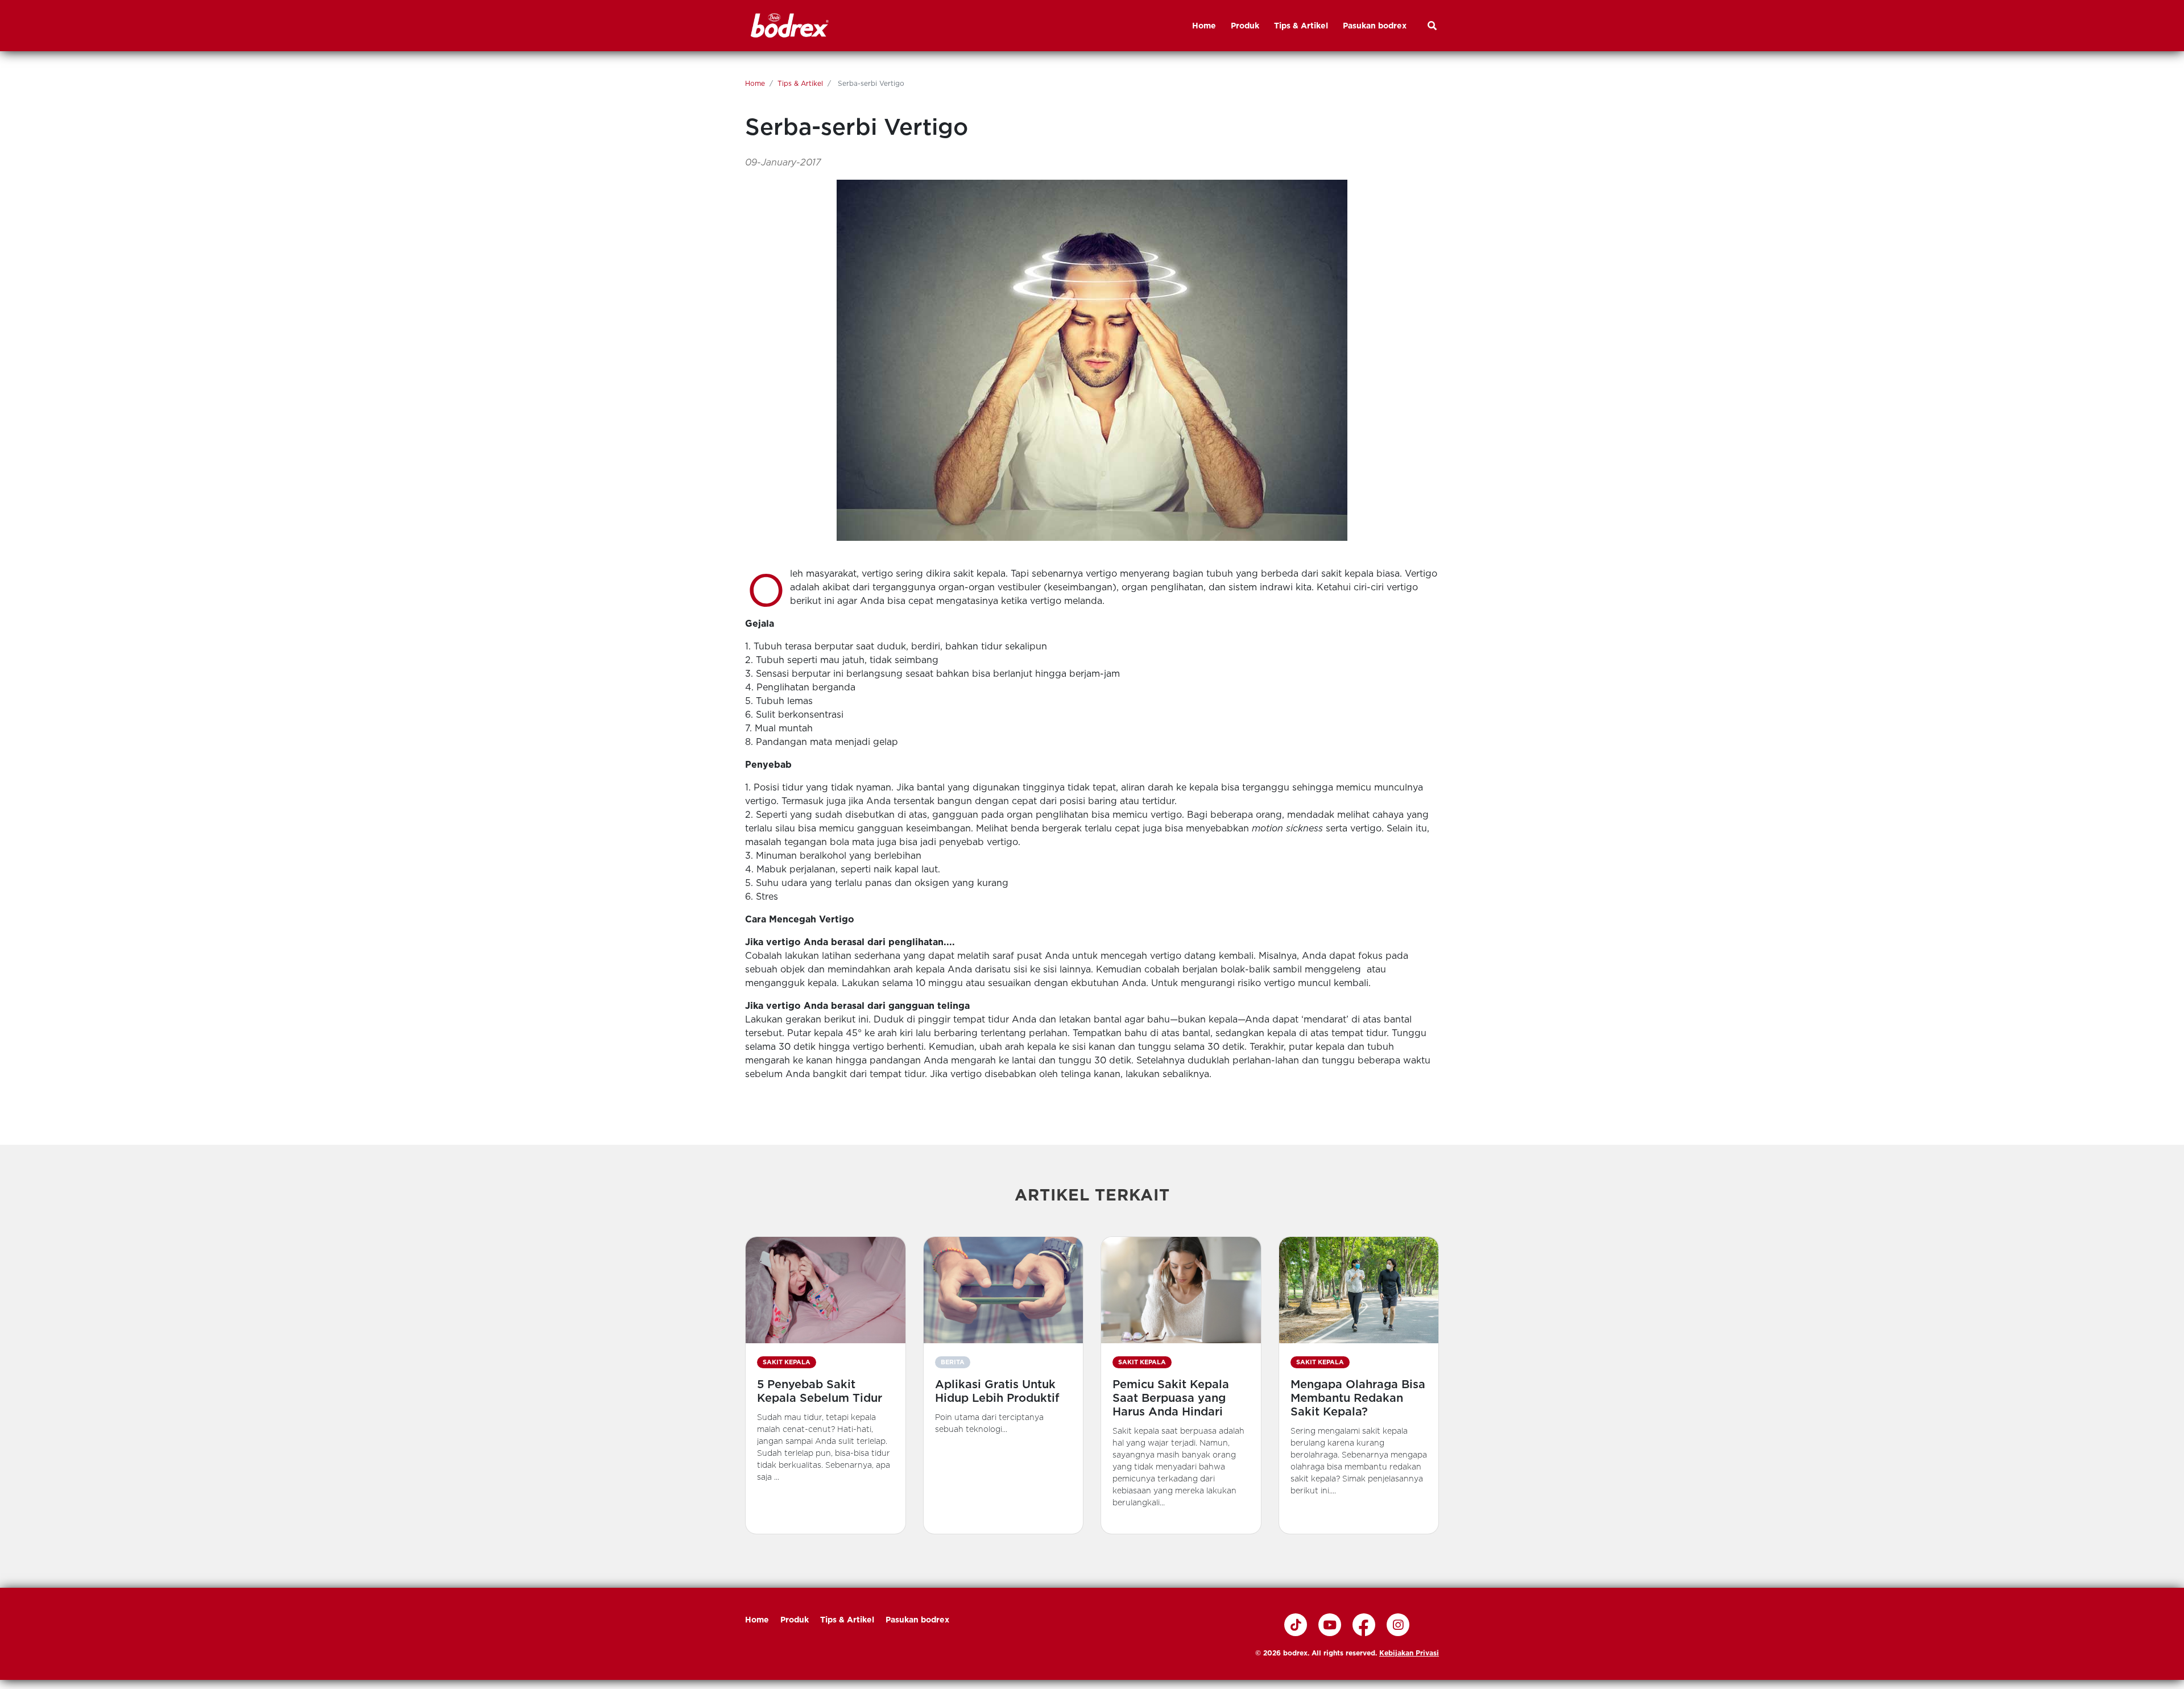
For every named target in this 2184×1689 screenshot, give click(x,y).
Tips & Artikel (800, 83)
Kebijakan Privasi (1409, 1653)
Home (755, 83)
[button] (826, 1385)
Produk (795, 1620)
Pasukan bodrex (917, 1620)
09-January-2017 (783, 162)
